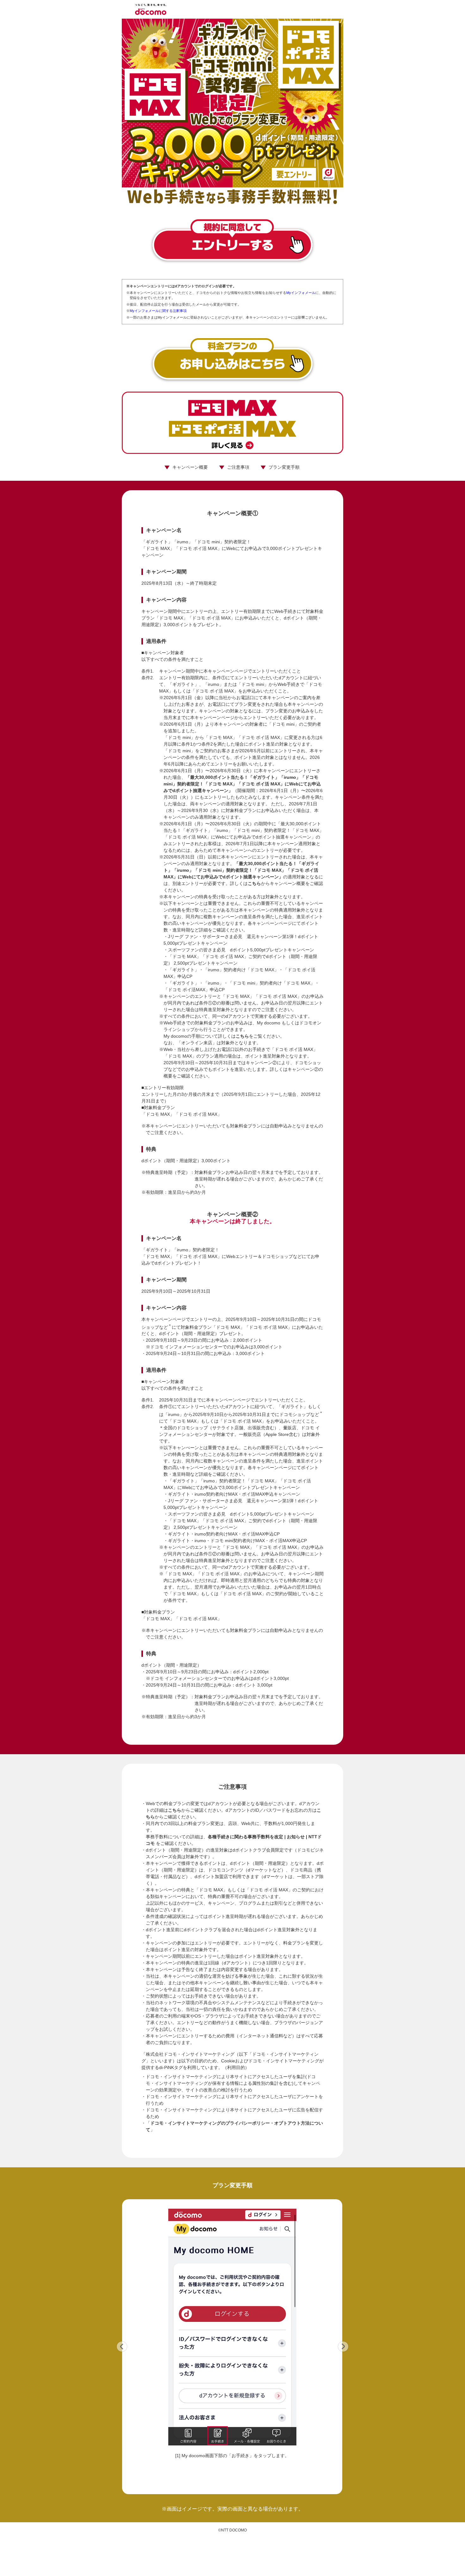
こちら (254, 883)
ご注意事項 (238, 467)
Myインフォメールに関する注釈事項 (158, 311)
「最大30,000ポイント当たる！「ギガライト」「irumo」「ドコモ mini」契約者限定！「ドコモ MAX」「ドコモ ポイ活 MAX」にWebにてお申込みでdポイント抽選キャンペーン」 (242, 784)
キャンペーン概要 (190, 467)
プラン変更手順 (284, 467)
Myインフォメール (301, 293)
